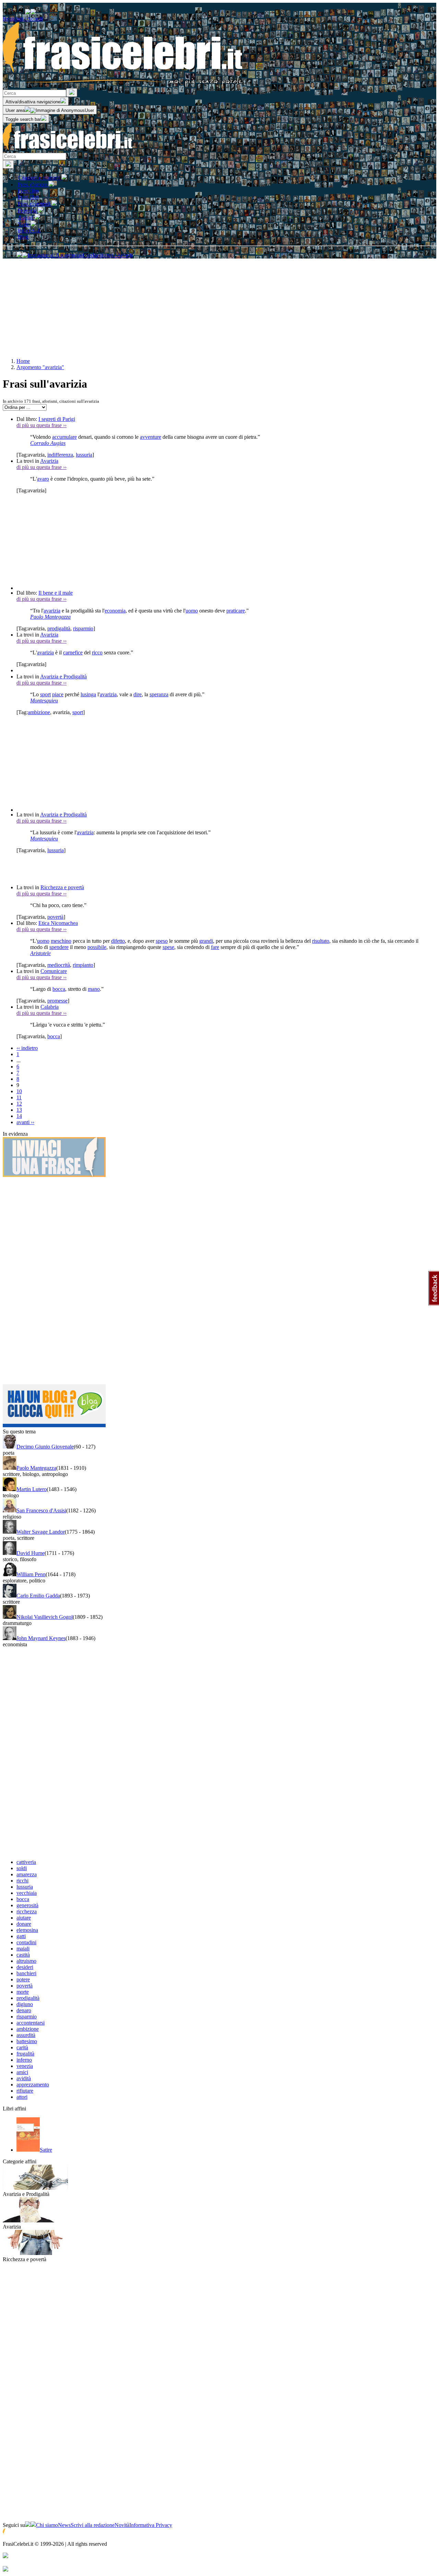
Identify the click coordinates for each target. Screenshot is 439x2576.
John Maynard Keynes (41, 1638)
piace (58, 694)
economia (115, 611)
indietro (27, 1048)
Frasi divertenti (35, 204)
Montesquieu (44, 701)
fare (215, 947)
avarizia (52, 611)
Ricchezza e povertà (62, 887)
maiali (23, 1949)
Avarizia (49, 461)
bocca (59, 989)
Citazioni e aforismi (40, 178)
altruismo (26, 1961)
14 (19, 1116)
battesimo (27, 2041)
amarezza (27, 1874)
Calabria (50, 1007)
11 (19, 1097)
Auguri (26, 217)
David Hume (31, 1553)
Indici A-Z (29, 231)
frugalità (25, 2054)
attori (22, 2097)
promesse (57, 1001)
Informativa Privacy (151, 2525)
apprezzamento (33, 2085)
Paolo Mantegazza (50, 617)
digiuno (25, 2004)
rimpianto (83, 965)
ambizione (39, 712)
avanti (25, 1122)
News (64, 2525)
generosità (27, 1905)
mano (94, 989)
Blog (23, 237)
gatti (21, 1936)
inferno (24, 2060)
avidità (24, 2078)
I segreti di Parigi (57, 419)
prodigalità (59, 628)
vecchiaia (27, 1893)
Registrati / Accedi (23, 19)
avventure (151, 437)
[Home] (68, 150)
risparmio (83, 628)
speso (162, 941)
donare (24, 1924)
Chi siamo (47, 2525)
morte (23, 1992)
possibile (97, 947)
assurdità (26, 2035)
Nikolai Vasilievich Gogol (45, 1617)
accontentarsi (31, 2023)
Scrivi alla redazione (93, 2525)
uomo (192, 611)
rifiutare (25, 2091)
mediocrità (59, 965)
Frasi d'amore (33, 185)
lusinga (88, 694)
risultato (321, 941)
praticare (236, 611)
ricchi (22, 1881)
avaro (43, 479)
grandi (206, 941)
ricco (97, 652)
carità (22, 2047)
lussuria (84, 455)
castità (23, 1955)
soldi (22, 1868)
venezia (25, 2066)
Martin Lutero (32, 1489)
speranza (159, 694)
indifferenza (60, 455)
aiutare (24, 1918)
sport (45, 694)
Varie (24, 224)
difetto (118, 941)
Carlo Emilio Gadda (38, 1596)
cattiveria (26, 1862)
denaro (24, 2010)
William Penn (31, 1574)
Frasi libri (28, 197)
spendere (59, 947)
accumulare (64, 437)
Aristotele (40, 953)
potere (23, 1979)
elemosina (27, 1930)
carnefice (73, 652)
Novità (122, 2525)
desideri (25, 1967)
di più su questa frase (41, 425)
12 (19, 1104)
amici (22, 2072)
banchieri (26, 1973)
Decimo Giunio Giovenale (45, 1447)
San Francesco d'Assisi (41, 1510)
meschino (61, 941)
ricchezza (27, 1911)
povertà (55, 917)
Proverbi (28, 211)
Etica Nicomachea (58, 923)
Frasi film (28, 191)
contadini (26, 1942)
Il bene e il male (56, 593)
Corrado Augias (48, 443)
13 (19, 1110)
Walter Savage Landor (41, 1532)
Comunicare (54, 971)
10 (19, 1091)
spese (168, 947)
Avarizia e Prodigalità (63, 677)
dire (138, 694)
